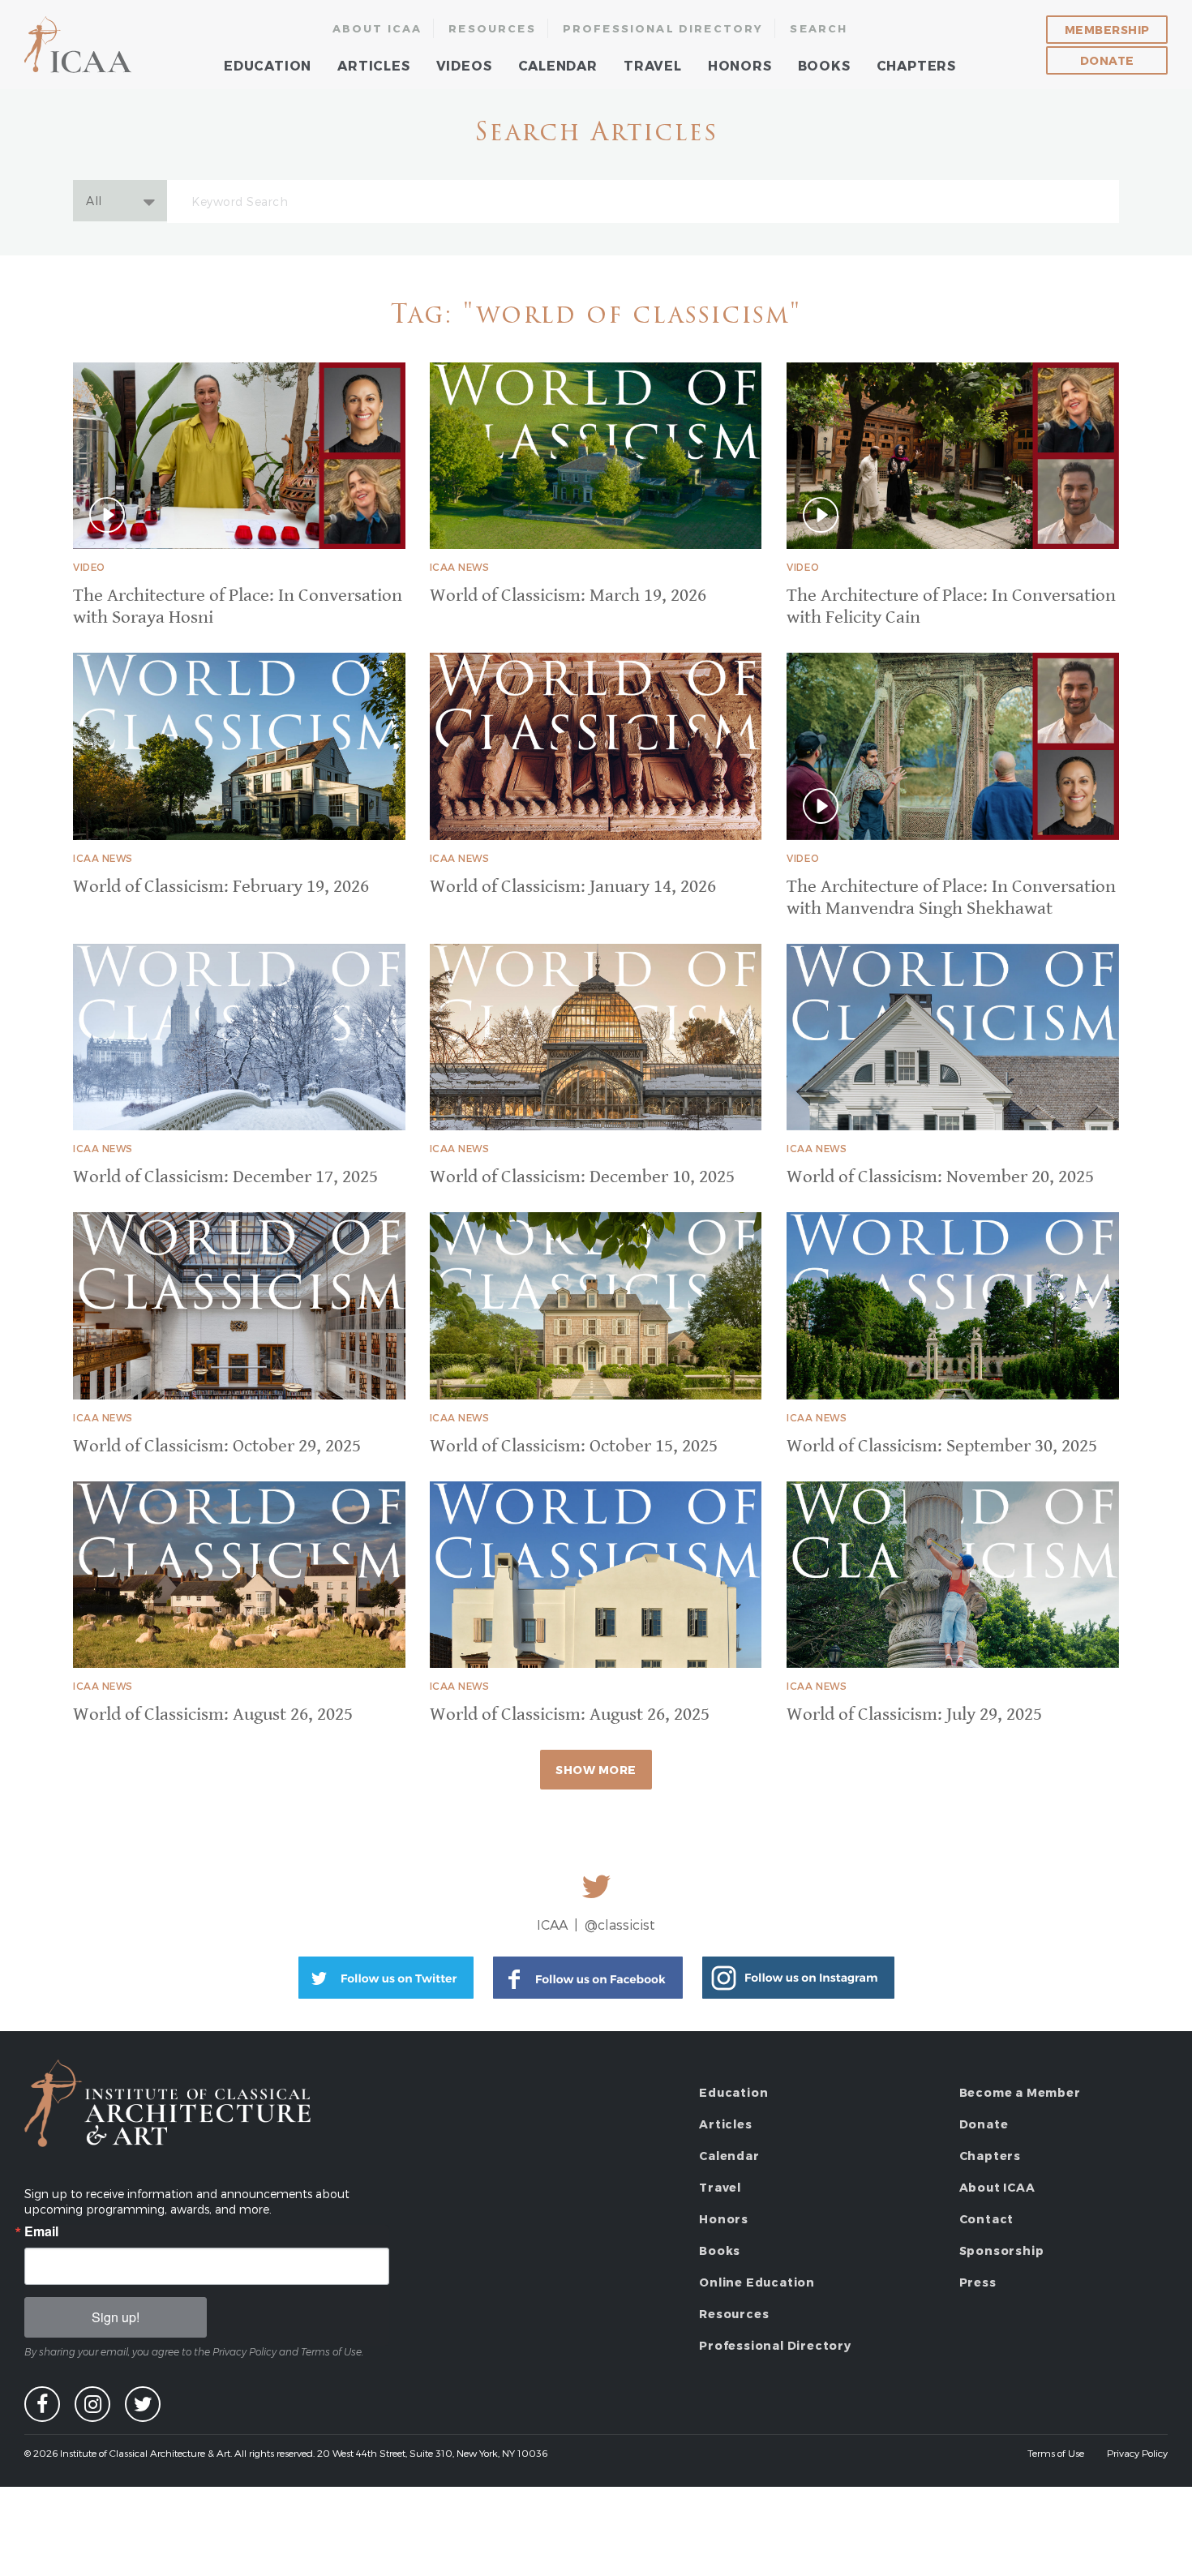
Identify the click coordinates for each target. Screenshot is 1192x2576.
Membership (1107, 30)
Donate (1107, 60)
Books (824, 65)
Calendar (558, 65)
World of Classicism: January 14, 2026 (573, 887)
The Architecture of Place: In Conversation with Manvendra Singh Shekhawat (951, 898)
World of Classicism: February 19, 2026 (221, 887)
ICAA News (460, 567)
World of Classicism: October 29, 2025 (217, 1446)
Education (268, 65)
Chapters (916, 65)
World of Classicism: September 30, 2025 (942, 1446)
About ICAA (377, 28)
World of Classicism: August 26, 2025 (213, 1714)
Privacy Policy (1137, 2453)
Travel (653, 65)
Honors (740, 65)
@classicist (620, 1924)
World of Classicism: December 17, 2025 (225, 1177)
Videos (464, 65)
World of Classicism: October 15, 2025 (574, 1446)
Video (89, 567)
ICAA (79, 45)
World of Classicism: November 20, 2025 (940, 1177)
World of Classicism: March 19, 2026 (568, 596)
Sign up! (116, 2317)
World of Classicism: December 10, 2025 (582, 1177)
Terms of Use (1056, 2453)
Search (819, 28)
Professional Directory (663, 28)
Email (41, 2231)
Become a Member (1020, 2092)
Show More (596, 1770)
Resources (492, 28)
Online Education (757, 2282)
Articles (373, 65)
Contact (987, 2219)
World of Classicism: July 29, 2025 (914, 1714)
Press (978, 2282)
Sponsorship (1002, 2250)
